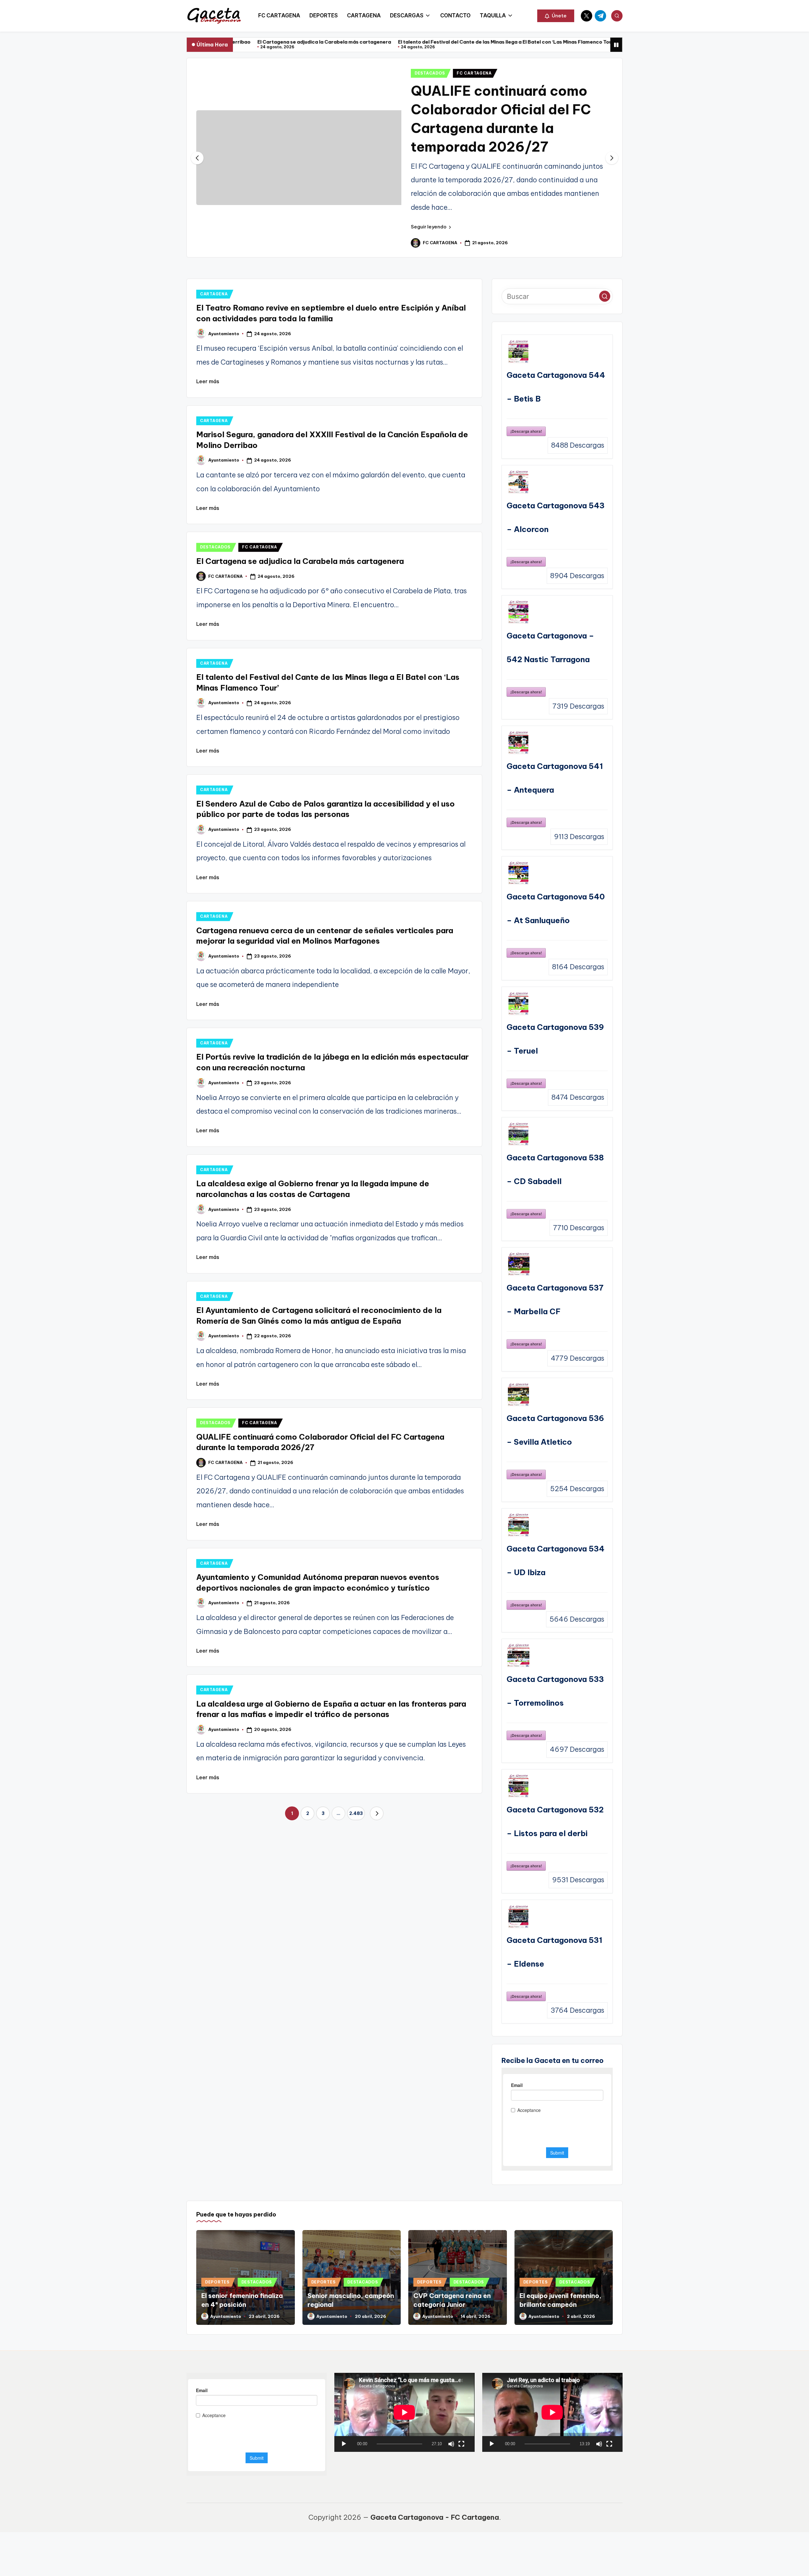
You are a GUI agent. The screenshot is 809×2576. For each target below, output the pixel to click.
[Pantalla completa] (461, 2444)
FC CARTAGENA (474, 73)
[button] (556, 16)
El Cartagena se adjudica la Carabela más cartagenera (300, 561)
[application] (404, 2412)
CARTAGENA (214, 294)
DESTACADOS (430, 73)
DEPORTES (217, 2282)
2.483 (356, 1813)
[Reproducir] (344, 2444)
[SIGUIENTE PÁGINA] (377, 1813)
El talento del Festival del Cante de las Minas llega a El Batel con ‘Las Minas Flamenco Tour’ (369, 42)
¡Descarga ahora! (526, 431)
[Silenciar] (451, 2444)
